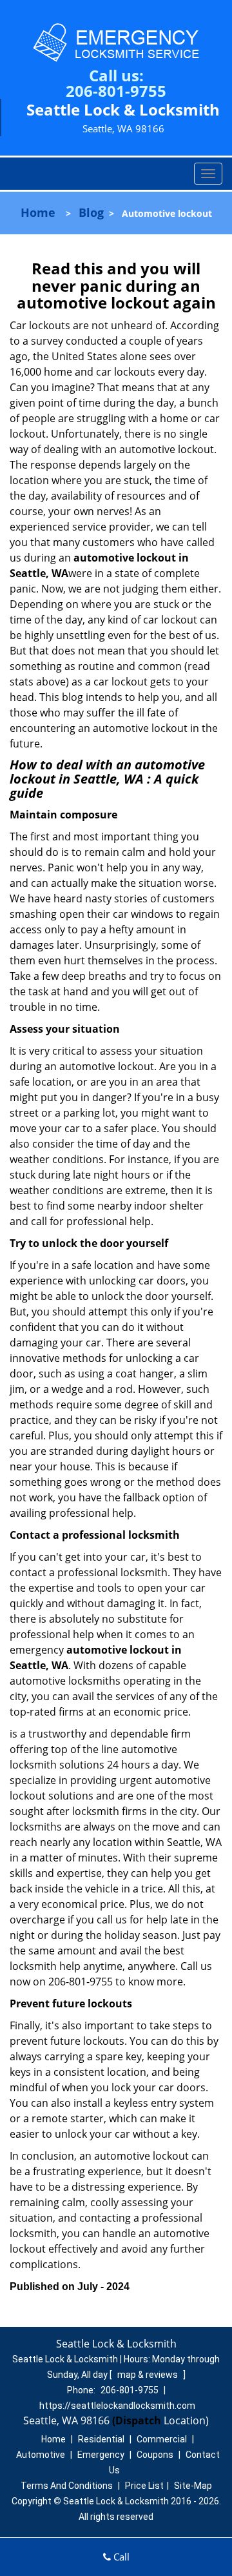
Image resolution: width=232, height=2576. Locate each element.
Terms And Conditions (67, 2486)
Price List (144, 2486)
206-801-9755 (116, 91)
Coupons (155, 2455)
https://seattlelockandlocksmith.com (117, 2406)
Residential (101, 2439)
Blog (91, 212)
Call (120, 2557)
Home (38, 212)
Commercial (162, 2439)
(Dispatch (138, 2420)
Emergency (101, 2455)
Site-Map (193, 2486)
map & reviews (149, 2375)
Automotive (41, 2455)
